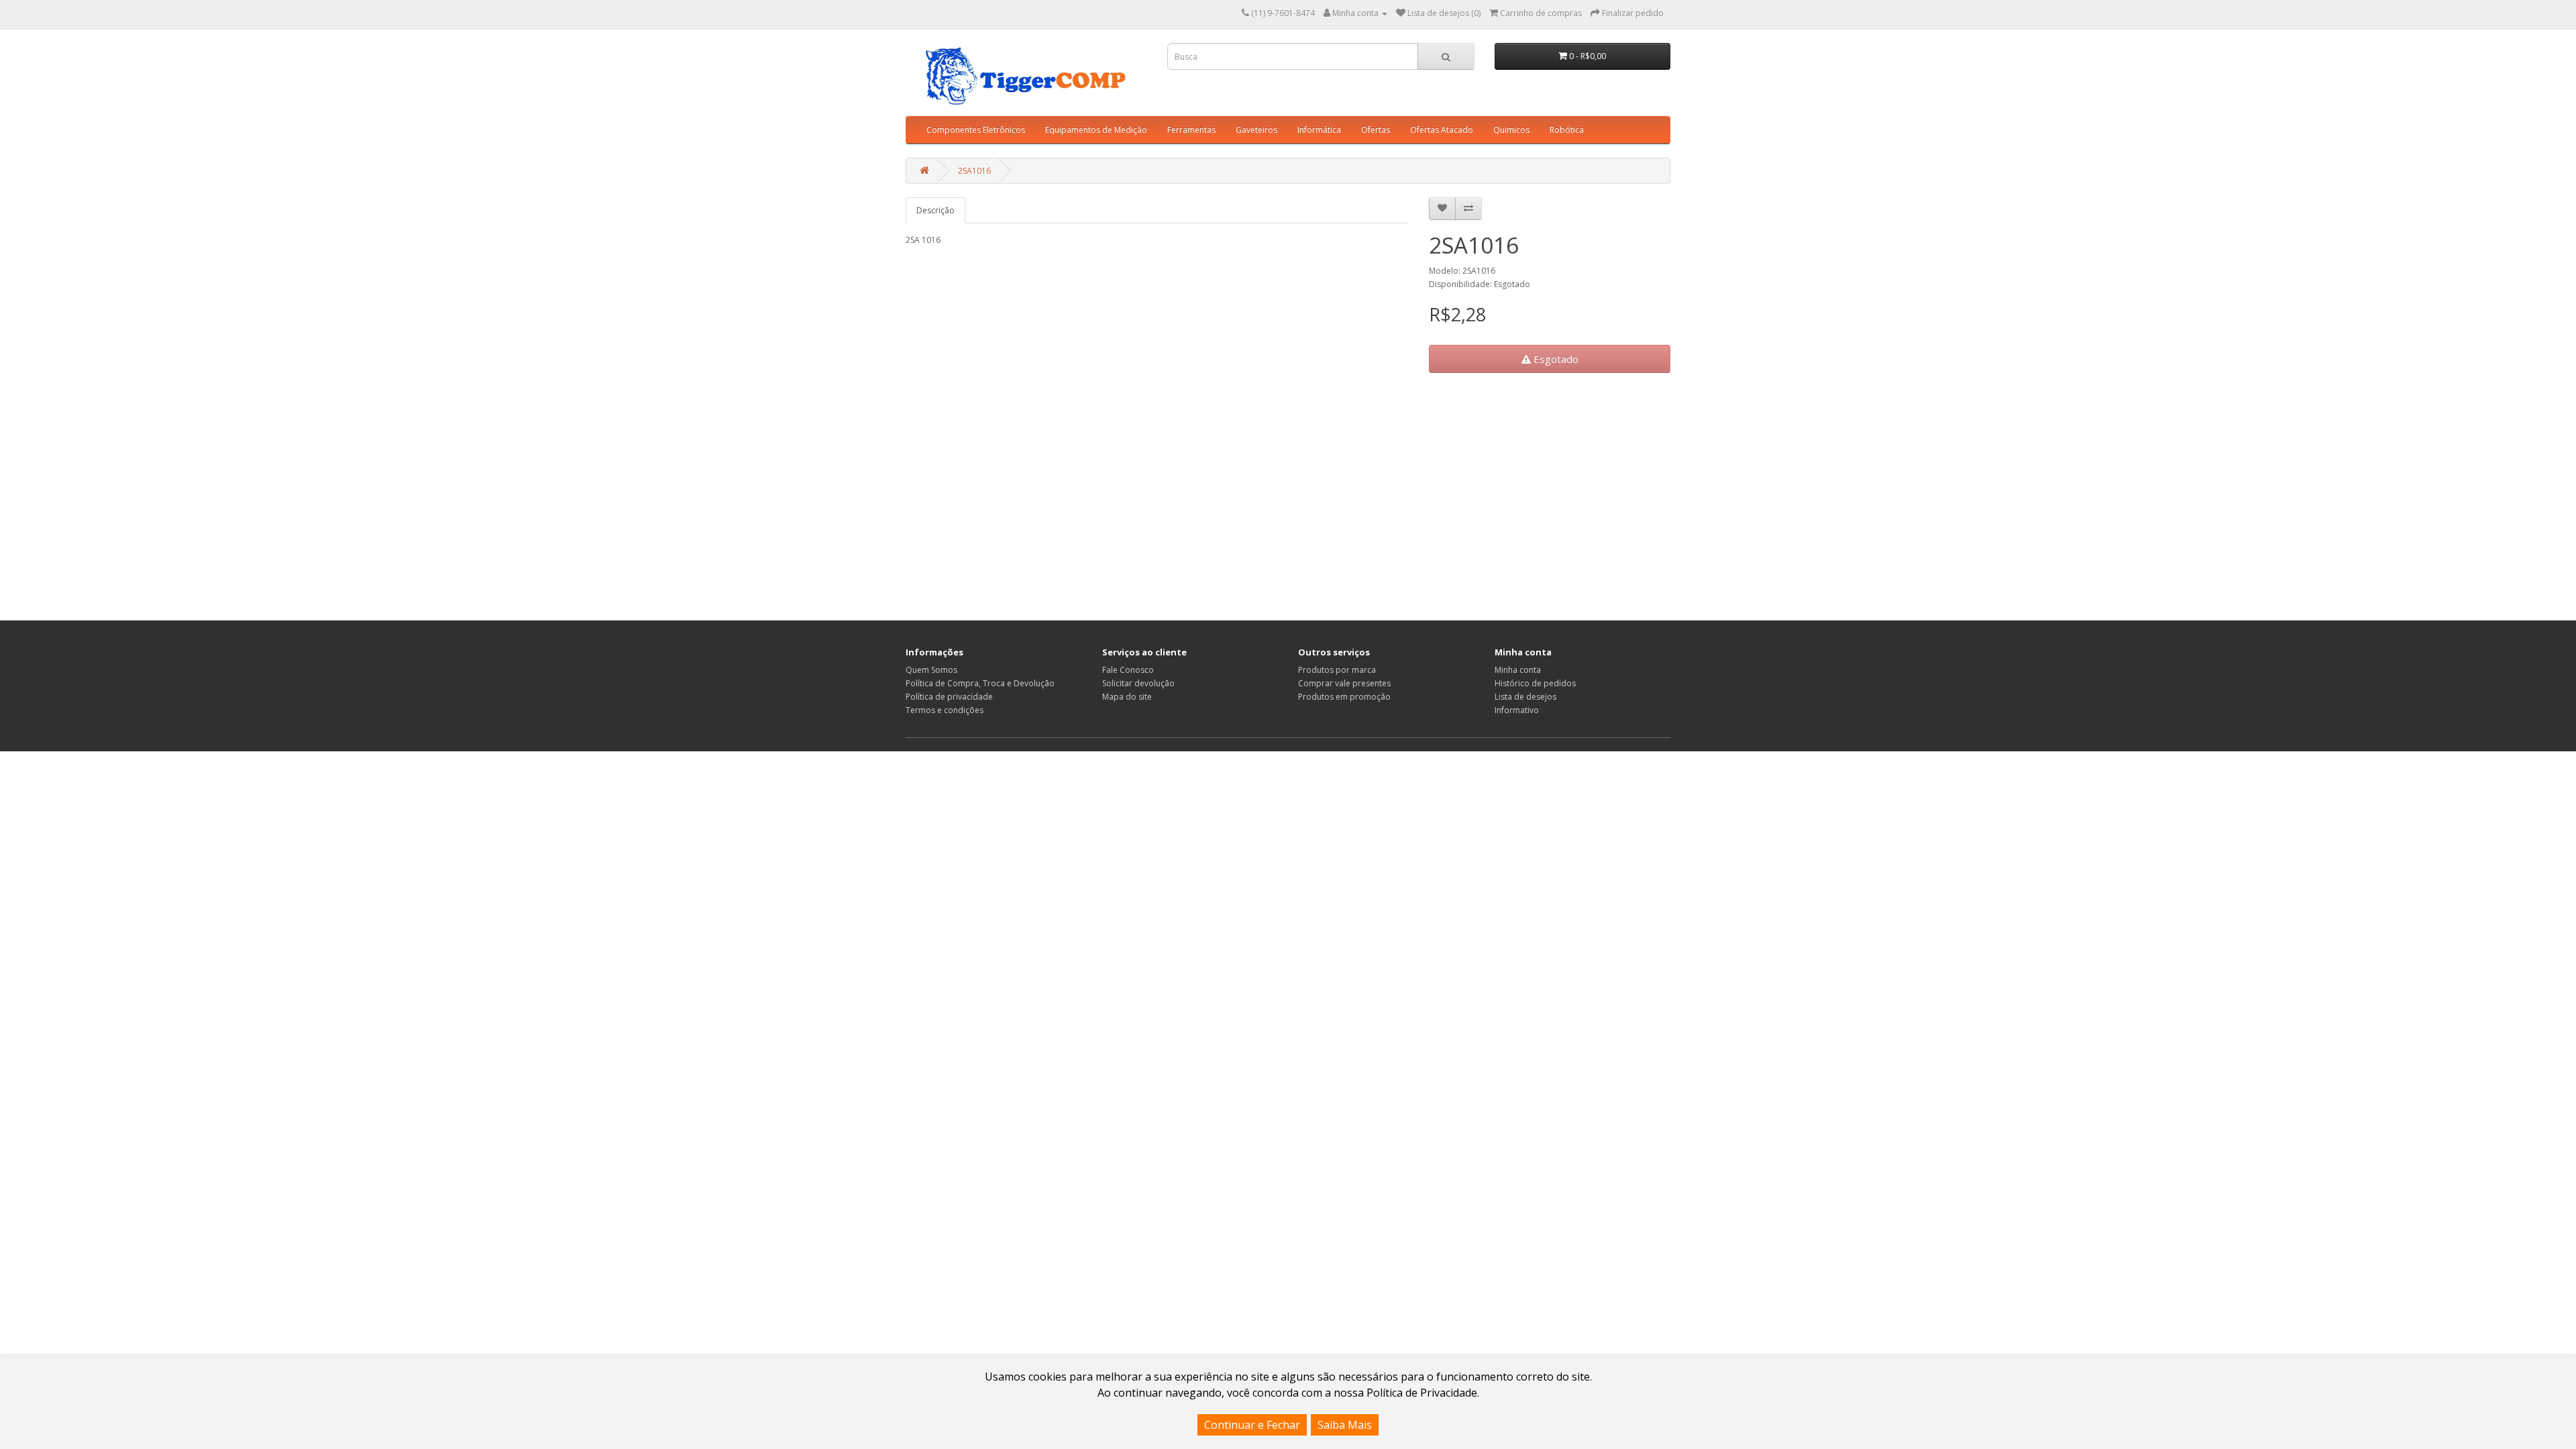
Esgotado (1555, 359)
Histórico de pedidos (1535, 683)
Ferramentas (1191, 130)
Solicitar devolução (1138, 683)
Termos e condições (945, 710)
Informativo (1517, 710)
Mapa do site (1127, 697)
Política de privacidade (949, 697)
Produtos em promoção (1344, 697)
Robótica (1567, 130)
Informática (1319, 130)
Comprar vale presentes (1344, 683)
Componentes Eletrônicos (976, 130)
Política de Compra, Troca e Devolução (980, 683)
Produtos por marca (1337, 670)
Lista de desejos (1525, 697)
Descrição (935, 210)
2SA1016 (974, 171)
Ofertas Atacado (1442, 130)
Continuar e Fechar (1252, 1425)
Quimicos (1511, 130)
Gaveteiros (1256, 130)
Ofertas (1376, 130)
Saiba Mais (1345, 1425)
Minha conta (1518, 670)
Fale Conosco (1128, 670)
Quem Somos (931, 670)
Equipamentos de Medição (1096, 130)
